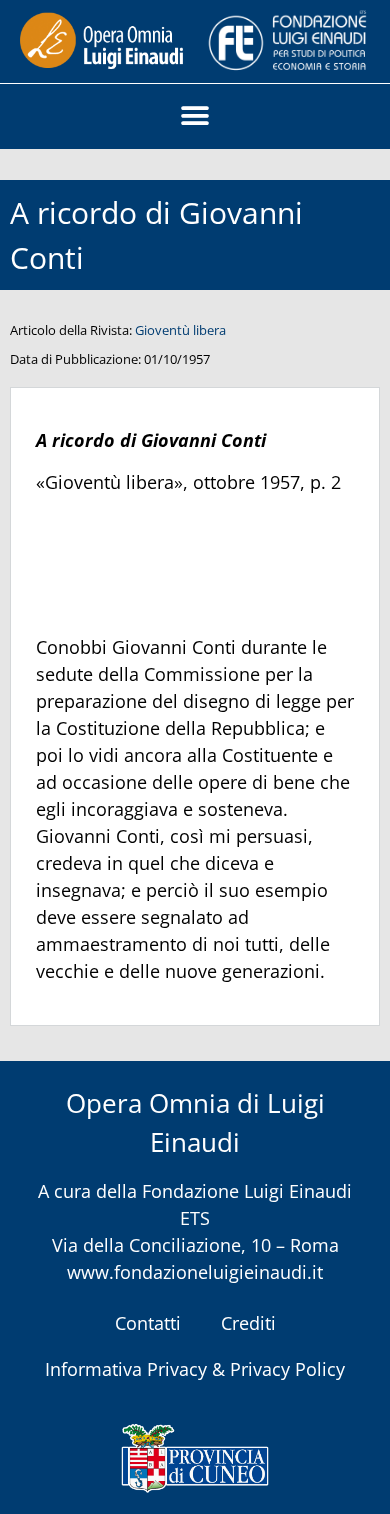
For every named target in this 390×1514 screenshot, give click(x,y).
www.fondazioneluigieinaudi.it (195, 1272)
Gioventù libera (180, 330)
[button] (195, 116)
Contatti (148, 1323)
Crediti (248, 1323)
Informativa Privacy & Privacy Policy (195, 1369)
